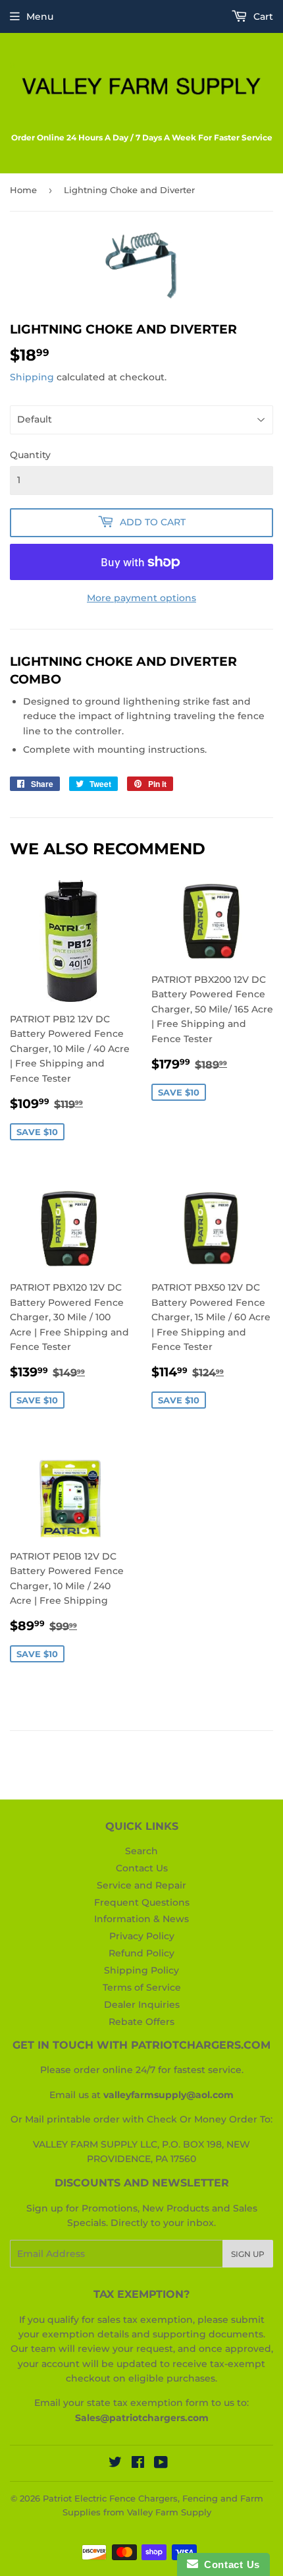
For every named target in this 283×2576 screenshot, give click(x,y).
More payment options (141, 598)
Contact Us (142, 1868)
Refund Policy (141, 1953)
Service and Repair (141, 1885)
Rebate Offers (141, 2022)
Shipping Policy (141, 1970)
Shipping (32, 377)
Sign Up (248, 2254)
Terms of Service (142, 1987)
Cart (262, 16)
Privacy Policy (142, 1936)
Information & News (141, 1919)
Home (23, 190)
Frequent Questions (142, 1902)
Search (141, 1851)
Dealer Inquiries (142, 2005)
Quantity (30, 455)
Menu (40, 16)
